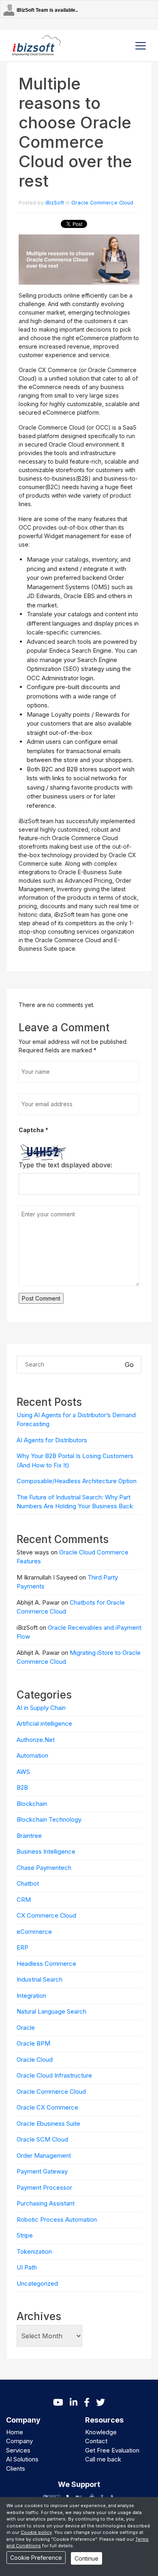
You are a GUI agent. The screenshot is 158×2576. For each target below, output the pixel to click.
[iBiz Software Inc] (36, 45)
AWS (23, 1772)
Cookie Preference (36, 2558)
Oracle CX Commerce (47, 2107)
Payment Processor (44, 2187)
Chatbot (28, 1883)
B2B (22, 1787)
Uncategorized (37, 2283)
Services (18, 2450)
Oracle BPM (33, 2043)
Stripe (25, 2235)
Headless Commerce (46, 1964)
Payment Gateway (42, 2171)
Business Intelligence (46, 1851)
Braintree (29, 1836)
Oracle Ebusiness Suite (48, 2124)
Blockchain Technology (49, 1819)
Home (15, 2432)
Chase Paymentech (44, 1868)
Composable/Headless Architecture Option (77, 1481)
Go (129, 1365)
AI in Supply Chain (41, 1708)
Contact (96, 2441)
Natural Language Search (51, 2011)
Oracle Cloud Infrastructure (54, 2075)
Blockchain (32, 1804)
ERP (22, 1947)
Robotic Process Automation (57, 2219)
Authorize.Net (36, 1740)
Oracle (26, 2028)
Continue (86, 2558)
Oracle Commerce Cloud (102, 203)
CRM (24, 1900)
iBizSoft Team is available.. (47, 10)
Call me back (103, 2459)
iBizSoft (55, 203)
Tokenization (34, 2251)
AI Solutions (22, 2459)
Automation (32, 1755)
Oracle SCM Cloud (42, 2139)
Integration (31, 1996)
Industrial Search (39, 1979)
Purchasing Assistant (46, 2203)
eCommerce (34, 1932)
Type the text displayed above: (65, 1165)
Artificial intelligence (44, 1723)
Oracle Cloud (35, 2060)
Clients (16, 2468)
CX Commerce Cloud (46, 1915)
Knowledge (101, 2432)
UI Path (27, 2267)
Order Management (44, 2156)
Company (19, 2441)
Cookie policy (36, 2532)
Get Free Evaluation (112, 2450)
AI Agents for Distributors (52, 1440)
